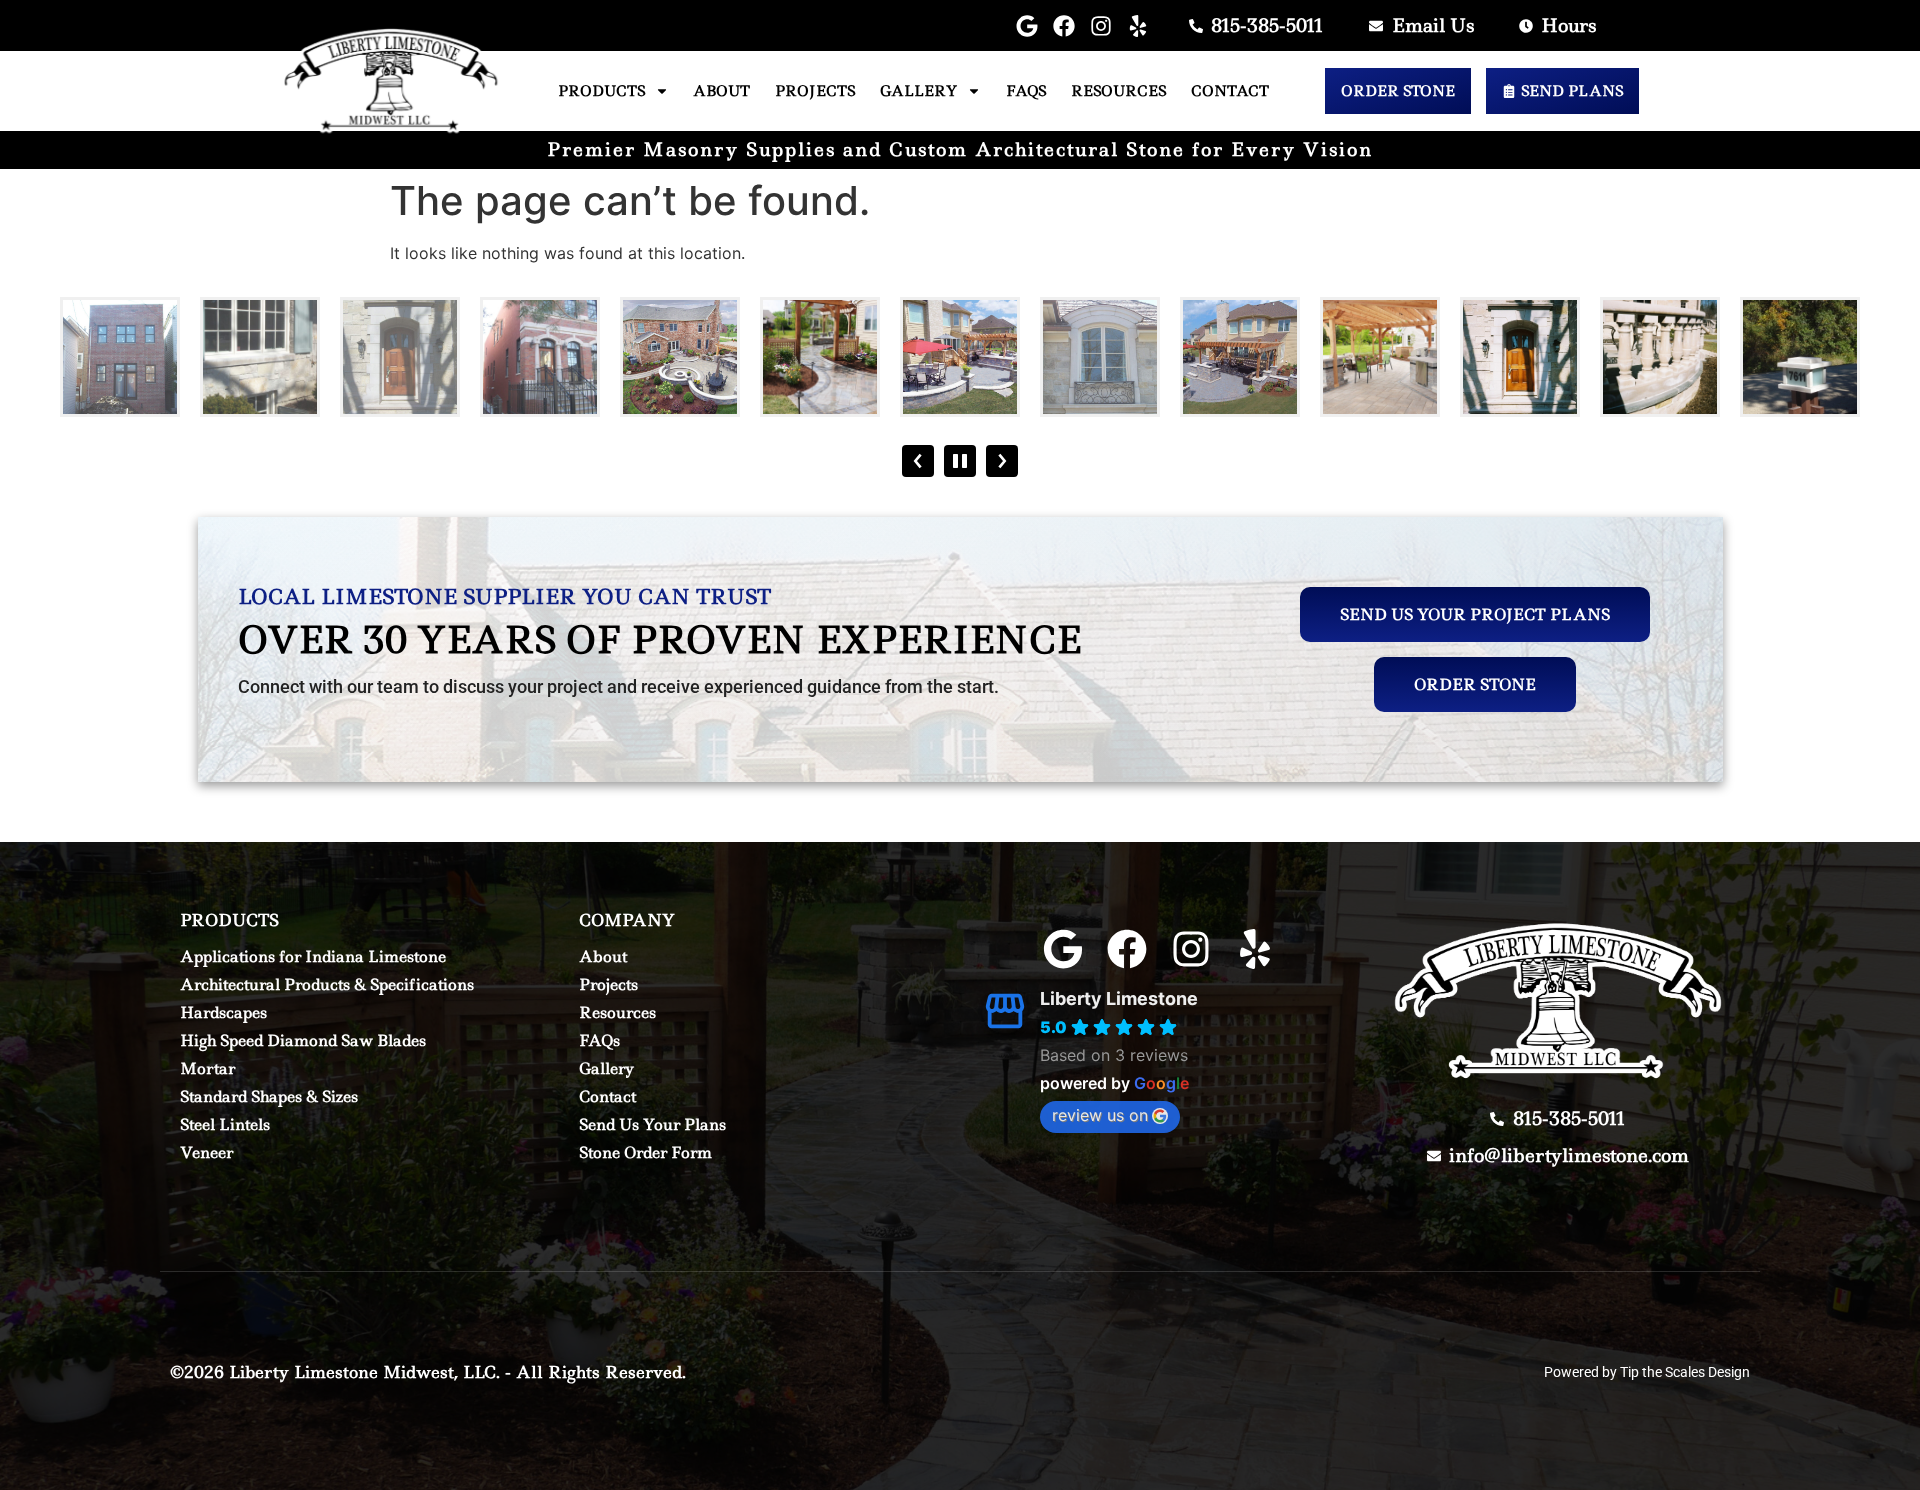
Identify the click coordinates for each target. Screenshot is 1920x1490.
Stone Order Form (645, 1152)
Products (601, 91)
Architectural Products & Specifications (327, 984)
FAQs (1026, 91)
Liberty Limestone (1119, 998)
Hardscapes (223, 1012)
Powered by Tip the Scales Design (1647, 1372)
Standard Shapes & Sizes (269, 1096)
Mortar (207, 1068)
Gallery (918, 91)
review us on (1100, 1115)
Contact (1230, 91)
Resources (1118, 91)
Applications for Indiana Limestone (313, 956)
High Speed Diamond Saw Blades (303, 1040)
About (721, 91)
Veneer (206, 1152)
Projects (815, 91)
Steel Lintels (225, 1124)
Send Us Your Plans (652, 1124)
